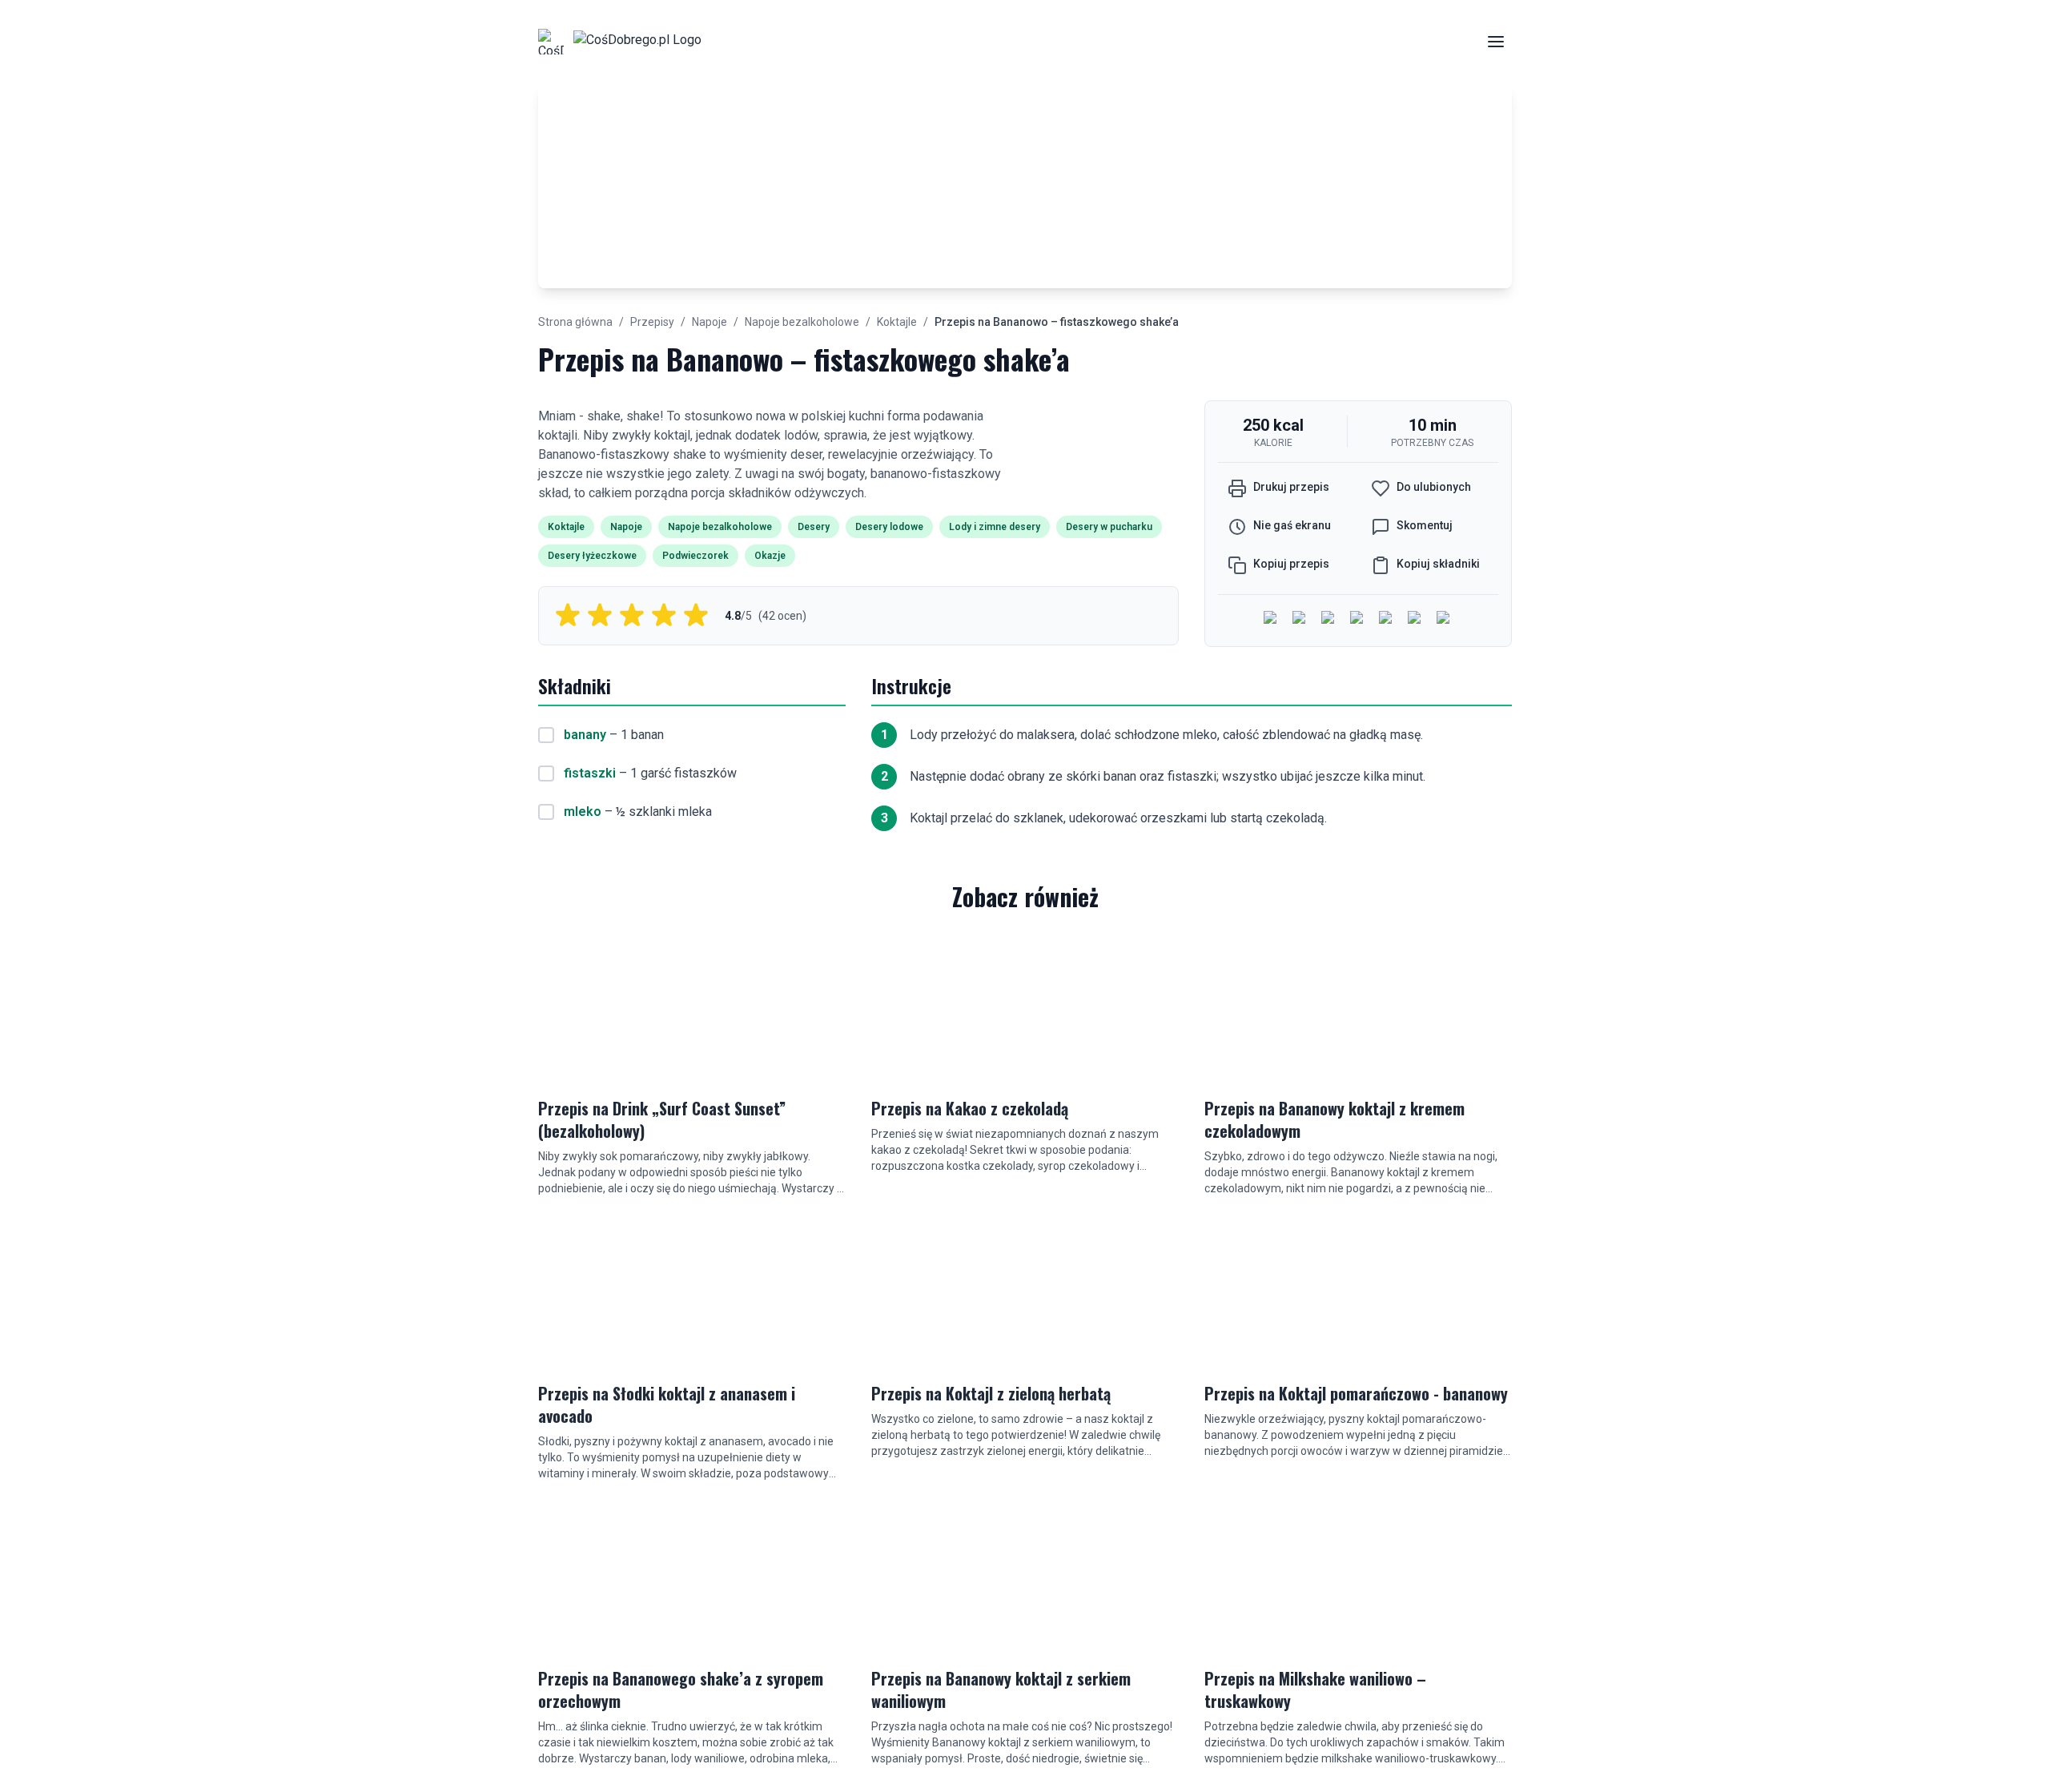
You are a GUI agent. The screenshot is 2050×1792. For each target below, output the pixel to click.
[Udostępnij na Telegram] (1416, 619)
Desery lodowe (889, 527)
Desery (814, 527)
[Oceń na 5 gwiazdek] (696, 616)
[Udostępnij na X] (1329, 619)
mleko (583, 812)
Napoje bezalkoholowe (802, 322)
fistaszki (590, 773)
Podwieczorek (695, 556)
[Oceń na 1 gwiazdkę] (568, 616)
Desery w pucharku (1109, 527)
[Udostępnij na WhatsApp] (1387, 619)
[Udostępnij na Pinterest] (1445, 619)
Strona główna (575, 322)
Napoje (709, 322)
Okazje (770, 556)
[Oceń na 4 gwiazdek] (664, 616)
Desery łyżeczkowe (592, 556)
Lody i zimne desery (995, 527)
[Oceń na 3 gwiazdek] (632, 616)
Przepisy (652, 322)
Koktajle (897, 322)
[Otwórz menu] (1496, 42)
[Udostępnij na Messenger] (1300, 619)
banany (585, 735)
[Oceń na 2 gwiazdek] (600, 616)
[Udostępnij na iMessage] (1358, 619)
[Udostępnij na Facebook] (1272, 619)
